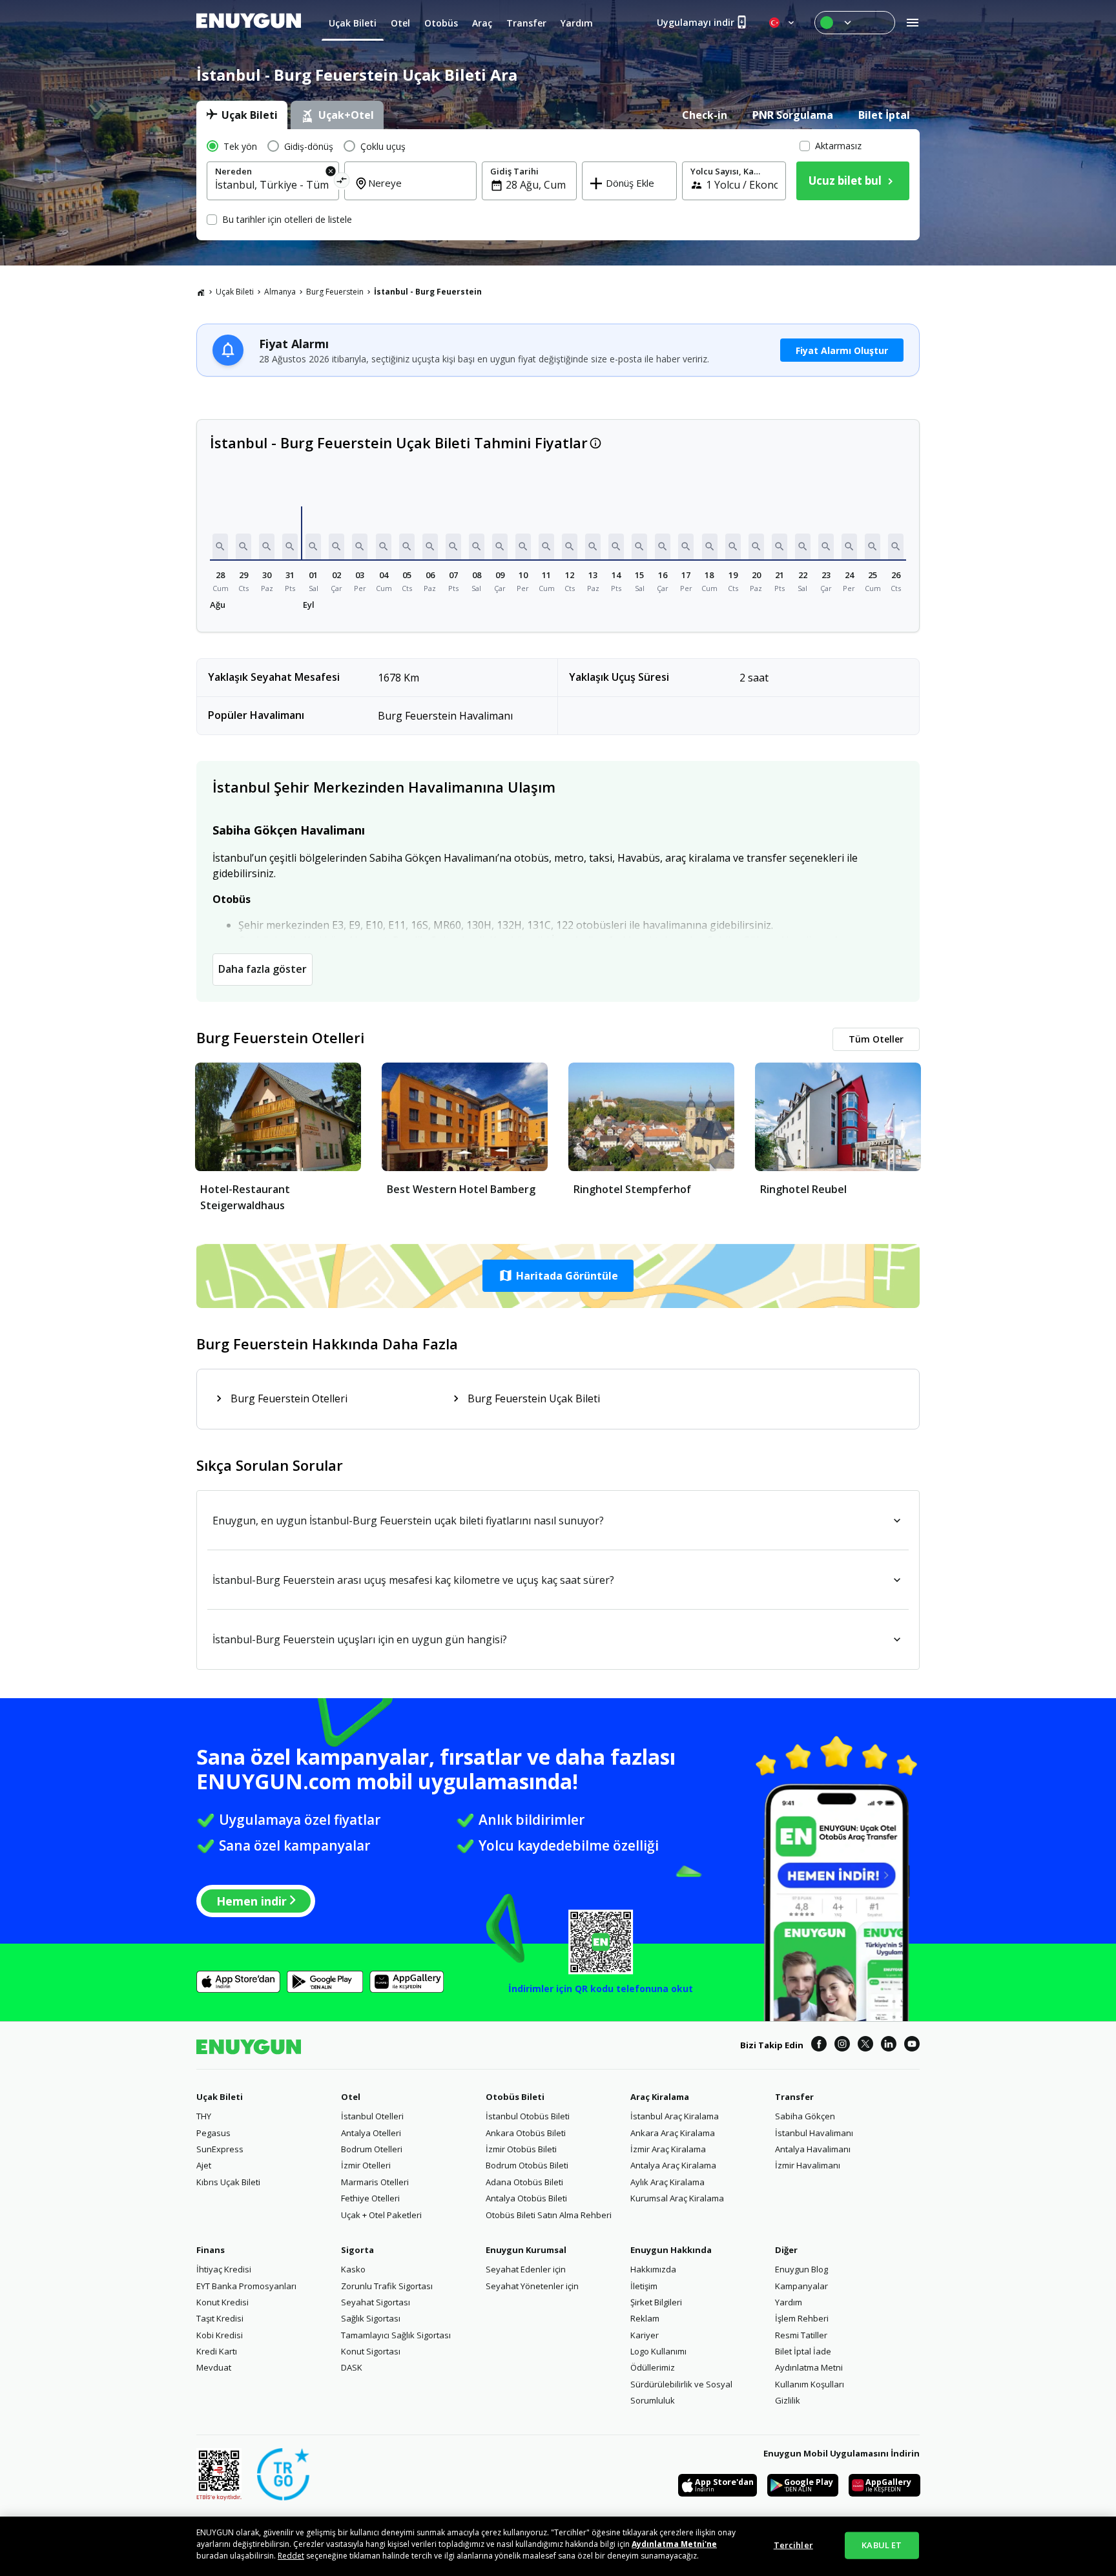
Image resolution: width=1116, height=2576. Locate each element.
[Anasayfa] (201, 292)
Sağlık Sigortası (371, 2318)
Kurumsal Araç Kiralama (677, 2198)
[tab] (242, 115)
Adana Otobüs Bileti (524, 2182)
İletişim (644, 2286)
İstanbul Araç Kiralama (675, 2116)
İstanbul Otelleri (372, 2116)
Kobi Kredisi (220, 2335)
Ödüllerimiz (653, 2367)
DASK (352, 2367)
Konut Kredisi (222, 2302)
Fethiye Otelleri (370, 2198)
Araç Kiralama (660, 2097)
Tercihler (793, 2545)
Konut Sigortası (371, 2351)
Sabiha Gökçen (805, 2116)
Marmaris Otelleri (375, 2182)
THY (204, 2116)
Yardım (789, 2302)
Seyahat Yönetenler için (532, 2286)
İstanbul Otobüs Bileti (528, 2116)
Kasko (353, 2269)
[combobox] (273, 185)
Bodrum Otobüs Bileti (527, 2165)
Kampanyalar (801, 2286)
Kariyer (645, 2335)
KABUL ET (882, 2545)
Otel (351, 2097)
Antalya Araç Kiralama (673, 2165)
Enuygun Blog (801, 2269)
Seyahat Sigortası (376, 2302)
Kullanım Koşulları (810, 2384)
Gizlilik (788, 2400)
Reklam (645, 2318)
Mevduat (214, 2367)
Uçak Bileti (235, 292)
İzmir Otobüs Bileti (521, 2149)
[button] (220, 546)
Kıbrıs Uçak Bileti (228, 2182)
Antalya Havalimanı (813, 2149)
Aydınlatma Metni (809, 2367)
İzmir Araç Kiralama (668, 2149)
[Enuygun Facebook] (819, 2046)
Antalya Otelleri (371, 2133)
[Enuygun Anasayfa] (249, 23)
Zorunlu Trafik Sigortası (387, 2286)
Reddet (291, 2556)
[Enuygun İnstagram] (842, 2046)
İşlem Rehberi (802, 2318)
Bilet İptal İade (803, 2351)
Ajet (204, 2165)
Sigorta (357, 2250)
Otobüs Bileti (515, 2097)
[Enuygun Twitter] (865, 2046)
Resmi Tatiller (801, 2335)
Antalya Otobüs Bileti (526, 2198)
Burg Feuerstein (335, 292)
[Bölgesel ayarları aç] (783, 23)
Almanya (280, 292)
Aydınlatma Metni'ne (674, 2544)
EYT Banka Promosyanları (246, 2286)
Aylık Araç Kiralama (667, 2182)
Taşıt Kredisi (220, 2318)
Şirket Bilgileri (656, 2302)
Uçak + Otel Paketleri (381, 2215)
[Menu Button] (855, 23)
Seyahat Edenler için (526, 2269)
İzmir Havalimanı (808, 2165)
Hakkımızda (653, 2269)
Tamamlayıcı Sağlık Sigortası (396, 2335)
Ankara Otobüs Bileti (526, 2133)
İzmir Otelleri (366, 2165)
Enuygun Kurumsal (526, 2250)
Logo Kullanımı (658, 2351)
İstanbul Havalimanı (814, 2133)
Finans (211, 2250)
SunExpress (220, 2149)
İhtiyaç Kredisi (224, 2269)
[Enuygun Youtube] (912, 2046)
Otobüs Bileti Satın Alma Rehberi (549, 2215)
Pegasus (213, 2133)
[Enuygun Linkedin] (889, 2046)
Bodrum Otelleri (372, 2149)
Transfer (794, 2097)
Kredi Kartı (217, 2351)
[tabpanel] (558, 185)
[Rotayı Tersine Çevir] (342, 182)
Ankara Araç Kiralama (673, 2133)
